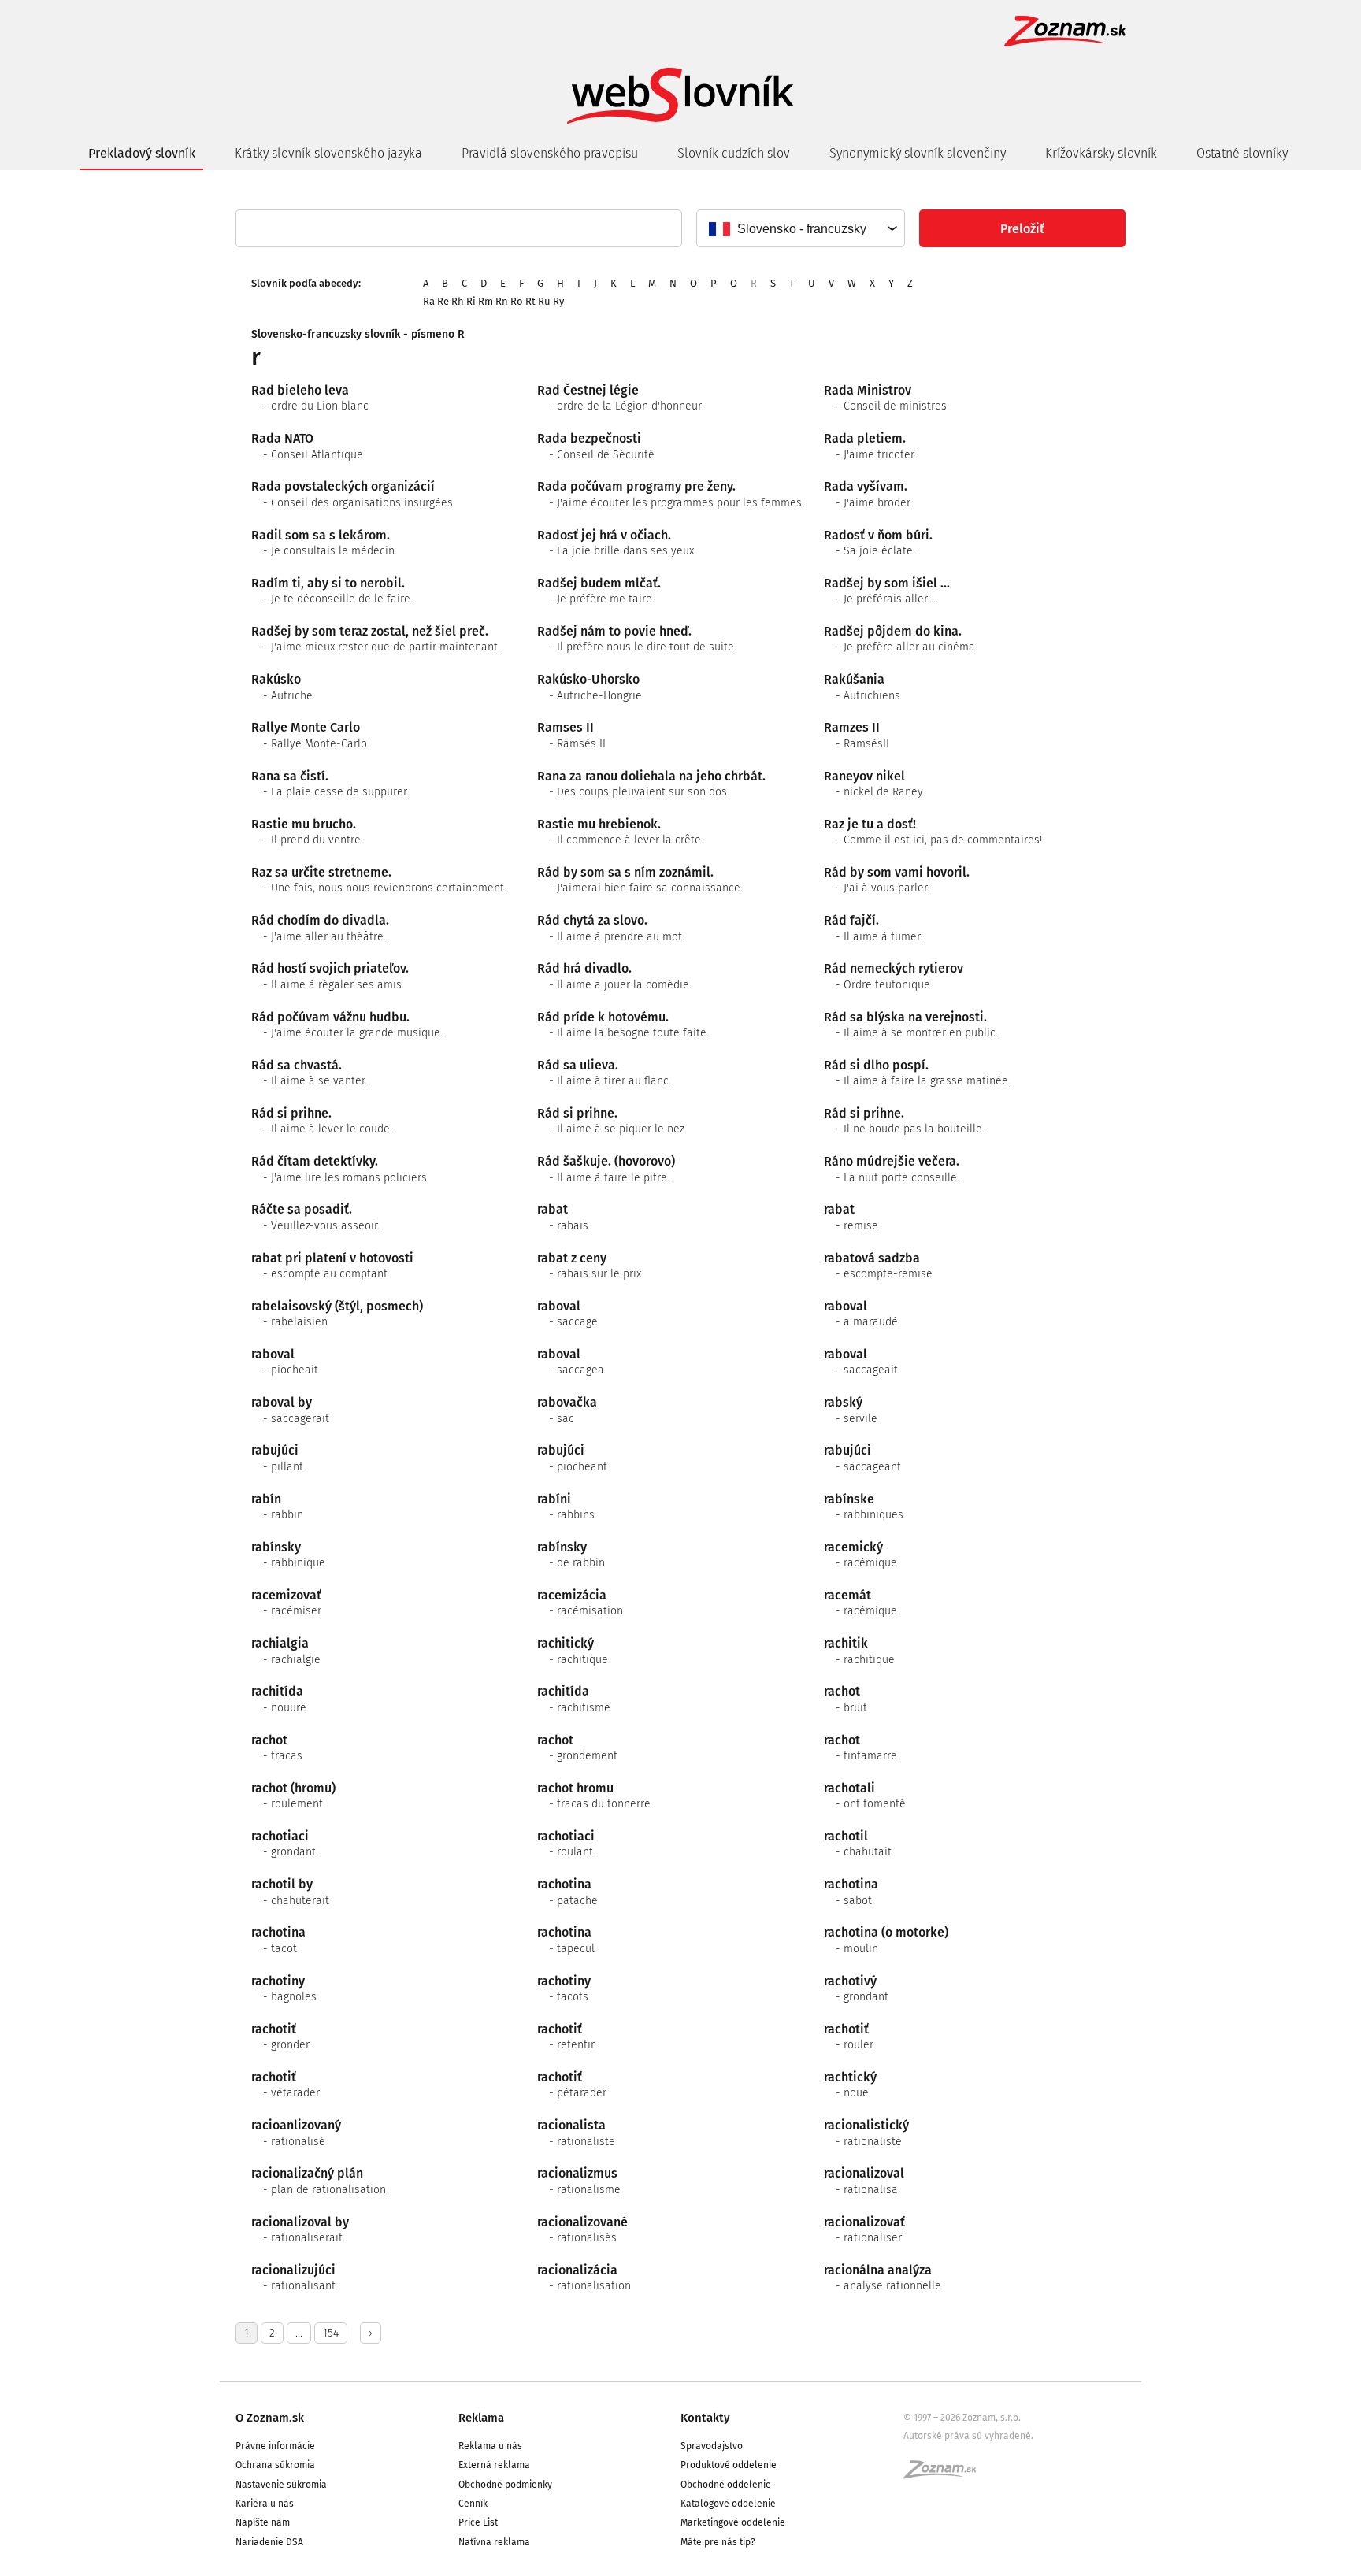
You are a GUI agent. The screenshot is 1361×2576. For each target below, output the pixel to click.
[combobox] (800, 228)
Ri (471, 301)
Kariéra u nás (265, 2504)
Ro (517, 301)
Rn (502, 301)
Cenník (473, 2504)
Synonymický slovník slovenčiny (918, 153)
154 (331, 2333)
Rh (458, 301)
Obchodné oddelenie (726, 2485)
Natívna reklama (494, 2542)
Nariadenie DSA (269, 2542)
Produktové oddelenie (729, 2465)
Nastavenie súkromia (281, 2485)
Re (443, 301)
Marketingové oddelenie (733, 2522)
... (299, 2333)
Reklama (481, 2418)
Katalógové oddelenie (728, 2504)
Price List (478, 2522)
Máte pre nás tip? (718, 2542)
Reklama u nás (490, 2446)
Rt (530, 301)
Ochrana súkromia (275, 2465)
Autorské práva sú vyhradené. (968, 2436)
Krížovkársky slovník (1101, 153)
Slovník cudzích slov (734, 153)
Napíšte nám (263, 2522)
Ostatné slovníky (1242, 153)
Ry (558, 301)
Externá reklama (494, 2465)
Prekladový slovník (142, 153)
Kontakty (705, 2418)
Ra (429, 301)
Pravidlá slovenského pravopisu (550, 153)
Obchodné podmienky (505, 2485)
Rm (486, 301)
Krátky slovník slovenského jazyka (328, 153)
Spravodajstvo (712, 2446)
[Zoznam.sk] (945, 2474)
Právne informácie (275, 2446)
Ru (544, 301)
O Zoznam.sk (270, 2418)
